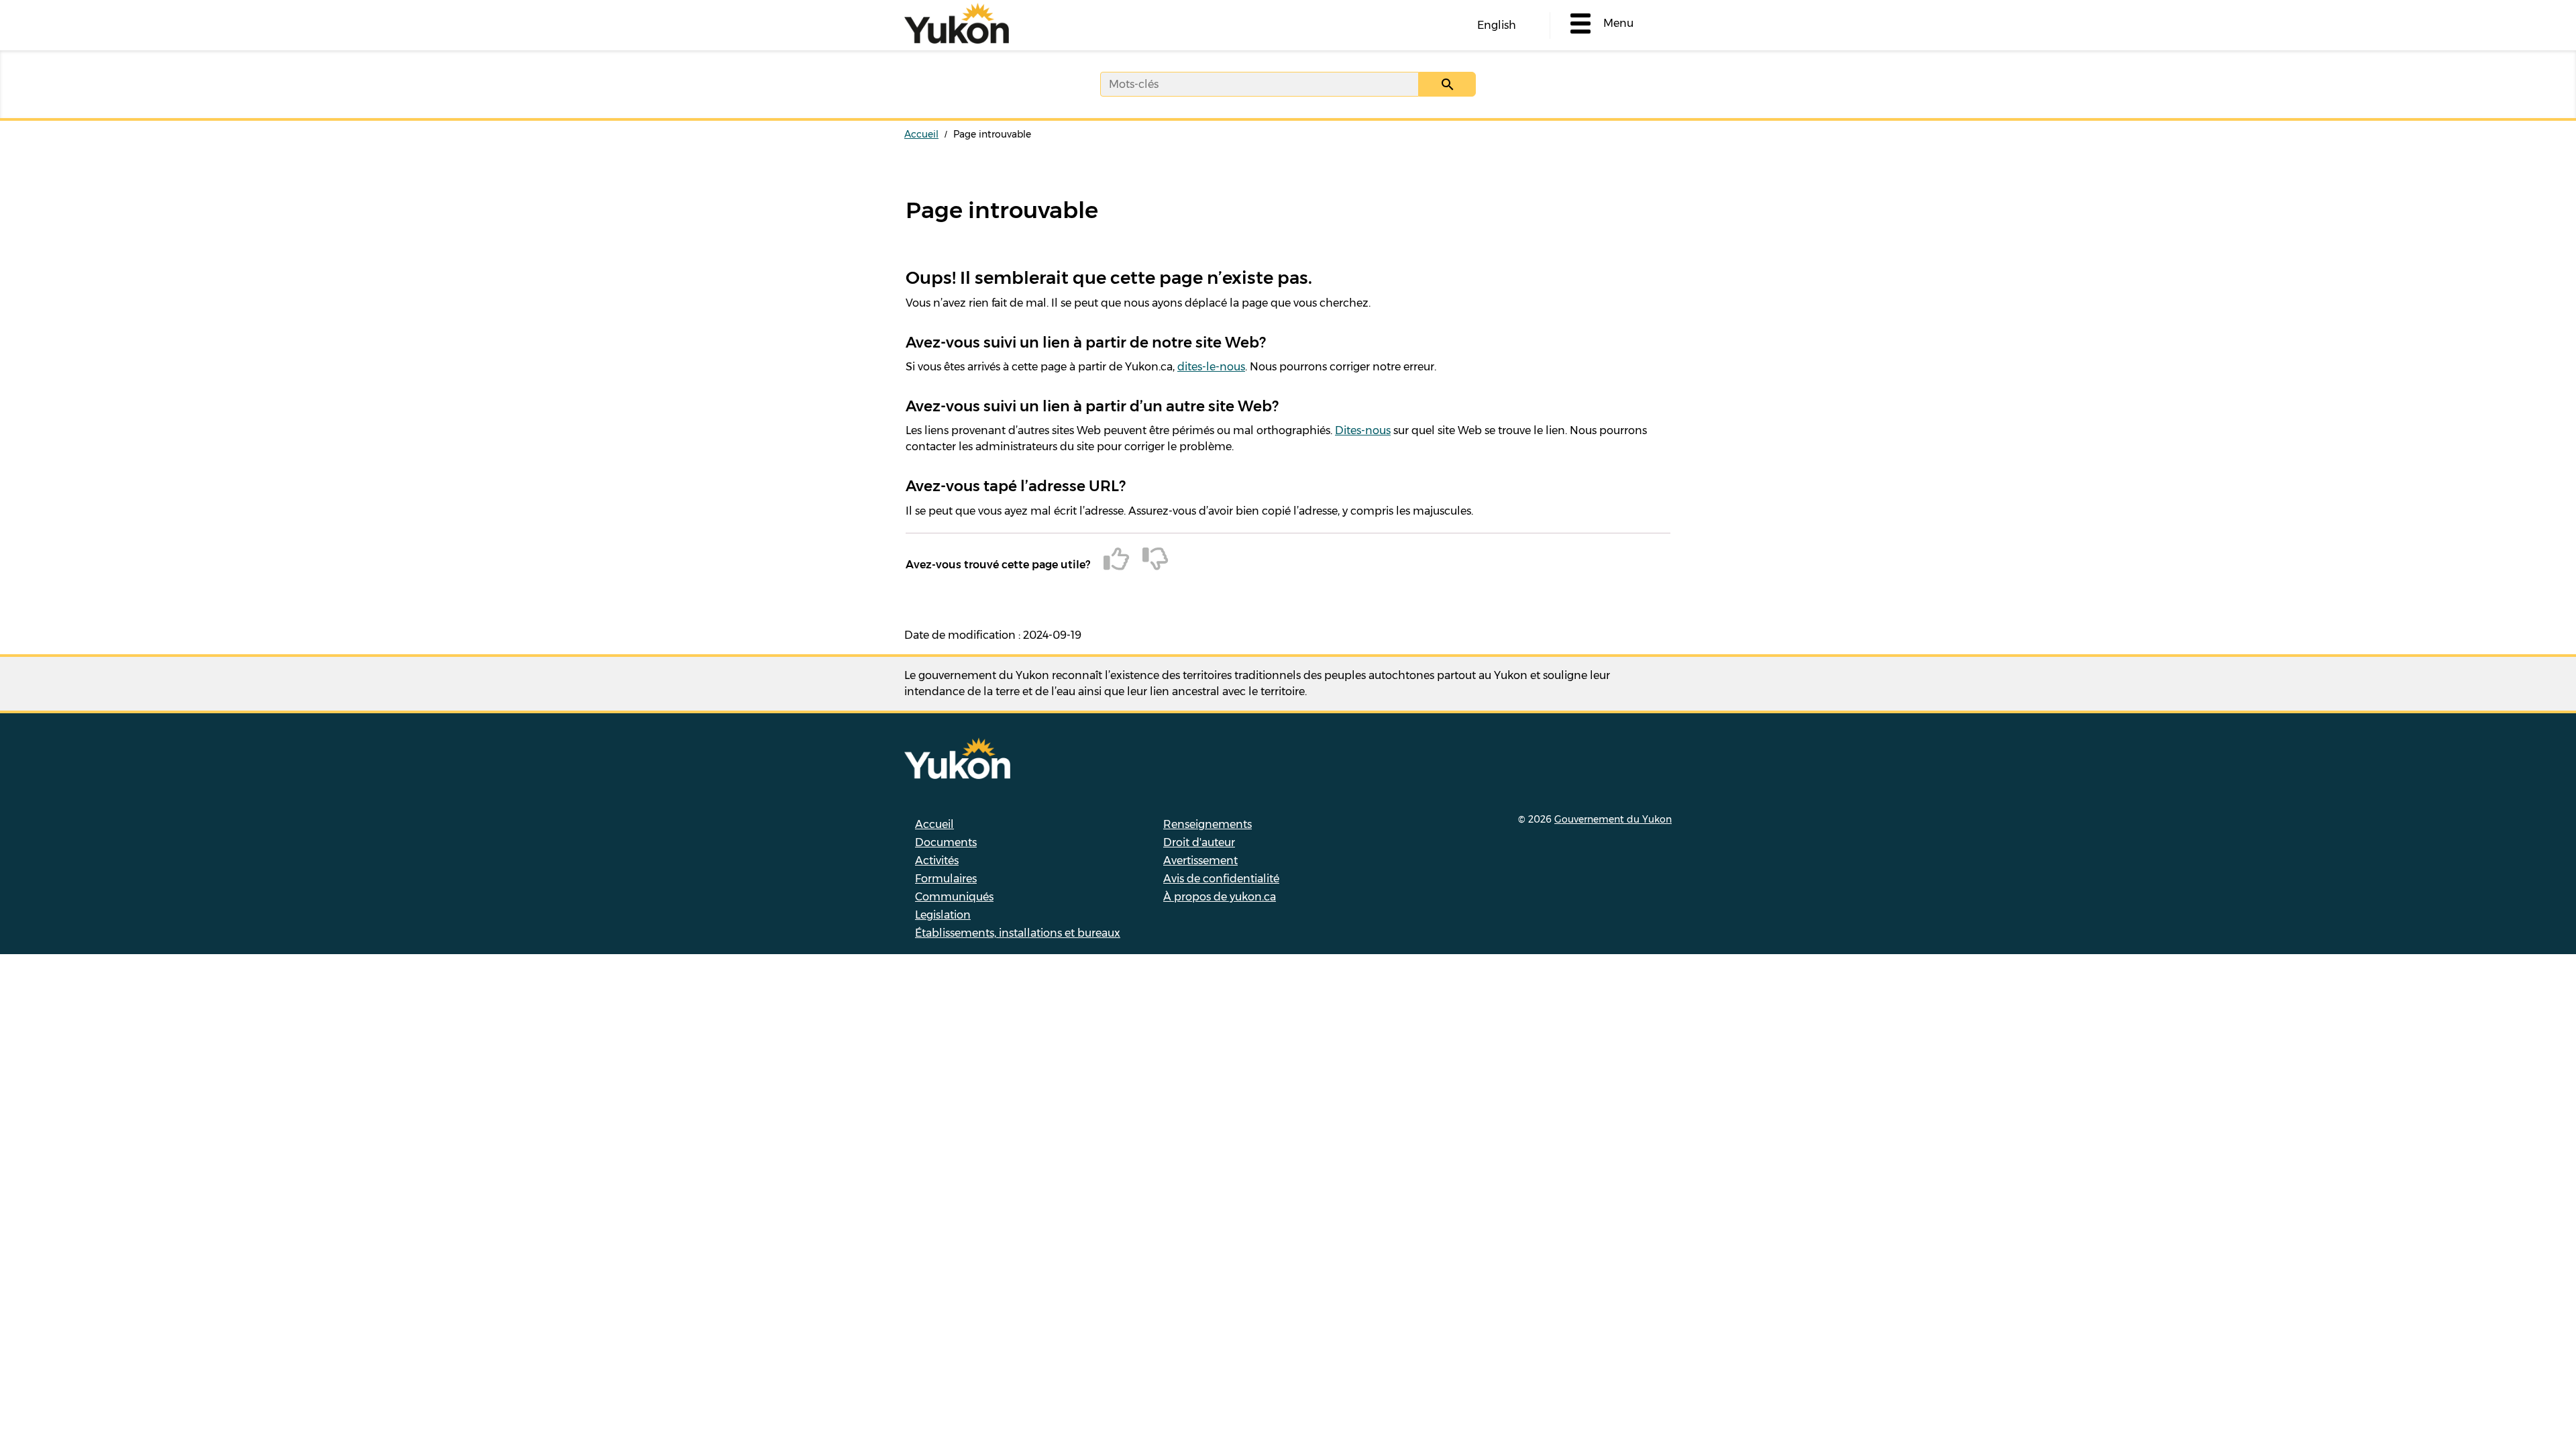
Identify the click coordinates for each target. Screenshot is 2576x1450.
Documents (946, 842)
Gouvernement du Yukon (1613, 819)
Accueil (921, 134)
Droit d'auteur (1199, 842)
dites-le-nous (1211, 367)
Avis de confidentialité (1221, 879)
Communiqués (954, 897)
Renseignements (1207, 824)
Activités (937, 861)
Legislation (943, 915)
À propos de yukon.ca (1220, 897)
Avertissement (1200, 861)
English (1497, 25)
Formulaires (946, 879)
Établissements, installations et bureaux (1018, 933)
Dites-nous (1363, 430)
